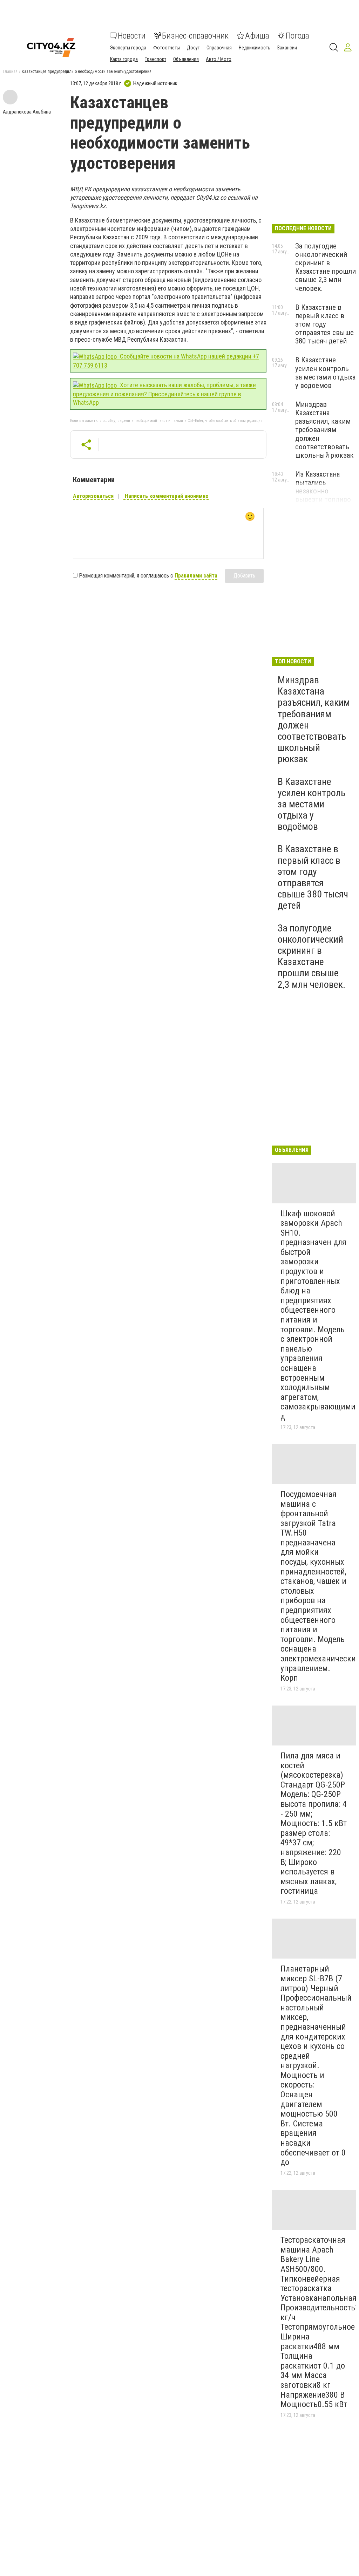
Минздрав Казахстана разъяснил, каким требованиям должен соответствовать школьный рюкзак (324, 430)
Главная (10, 71)
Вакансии (287, 48)
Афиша (257, 36)
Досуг (193, 48)
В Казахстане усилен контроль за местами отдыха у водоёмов (325, 373)
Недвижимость (255, 48)
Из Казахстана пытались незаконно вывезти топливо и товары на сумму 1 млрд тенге (325, 495)
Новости (132, 36)
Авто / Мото (219, 59)
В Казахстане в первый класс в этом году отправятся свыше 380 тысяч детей (324, 324)
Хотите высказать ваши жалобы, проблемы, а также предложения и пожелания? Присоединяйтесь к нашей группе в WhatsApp (164, 394)
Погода (297, 36)
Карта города (124, 59)
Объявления (186, 59)
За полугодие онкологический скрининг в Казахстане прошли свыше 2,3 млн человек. (326, 267)
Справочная (219, 48)
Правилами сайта (196, 576)
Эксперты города (128, 48)
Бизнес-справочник (195, 36)
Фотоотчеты (167, 48)
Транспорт (155, 59)
